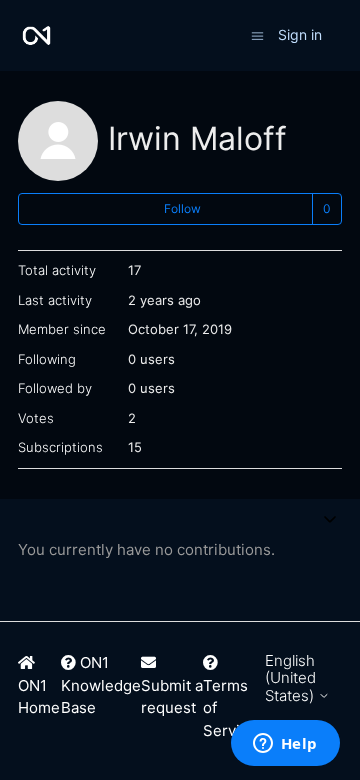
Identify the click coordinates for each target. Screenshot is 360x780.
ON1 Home (39, 697)
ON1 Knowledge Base (101, 685)
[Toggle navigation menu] (257, 34)
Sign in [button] (300, 34)
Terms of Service (230, 708)
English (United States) (291, 678)
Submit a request (172, 697)
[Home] (36, 35)
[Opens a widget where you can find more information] (285, 745)
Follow (182, 208)
